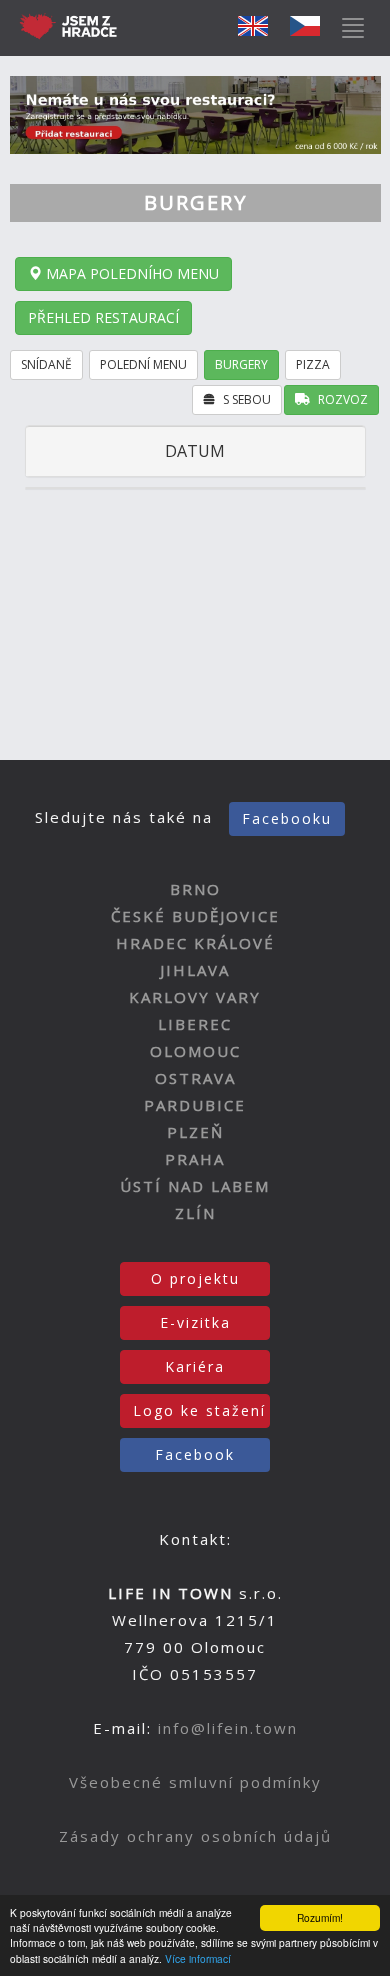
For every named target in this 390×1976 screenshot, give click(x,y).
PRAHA (195, 1159)
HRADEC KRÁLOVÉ (195, 943)
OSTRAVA (195, 1078)
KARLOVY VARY (195, 997)
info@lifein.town (228, 1728)
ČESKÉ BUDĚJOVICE (195, 916)
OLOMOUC (195, 1051)
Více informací (198, 1958)
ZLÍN (195, 1213)
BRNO (195, 889)
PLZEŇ (195, 1132)
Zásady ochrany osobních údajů (195, 1836)
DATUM (195, 451)
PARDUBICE (195, 1105)
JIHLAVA (195, 970)
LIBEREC (195, 1024)
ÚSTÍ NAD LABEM (195, 1186)
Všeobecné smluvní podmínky (195, 1782)
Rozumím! (320, 1917)
